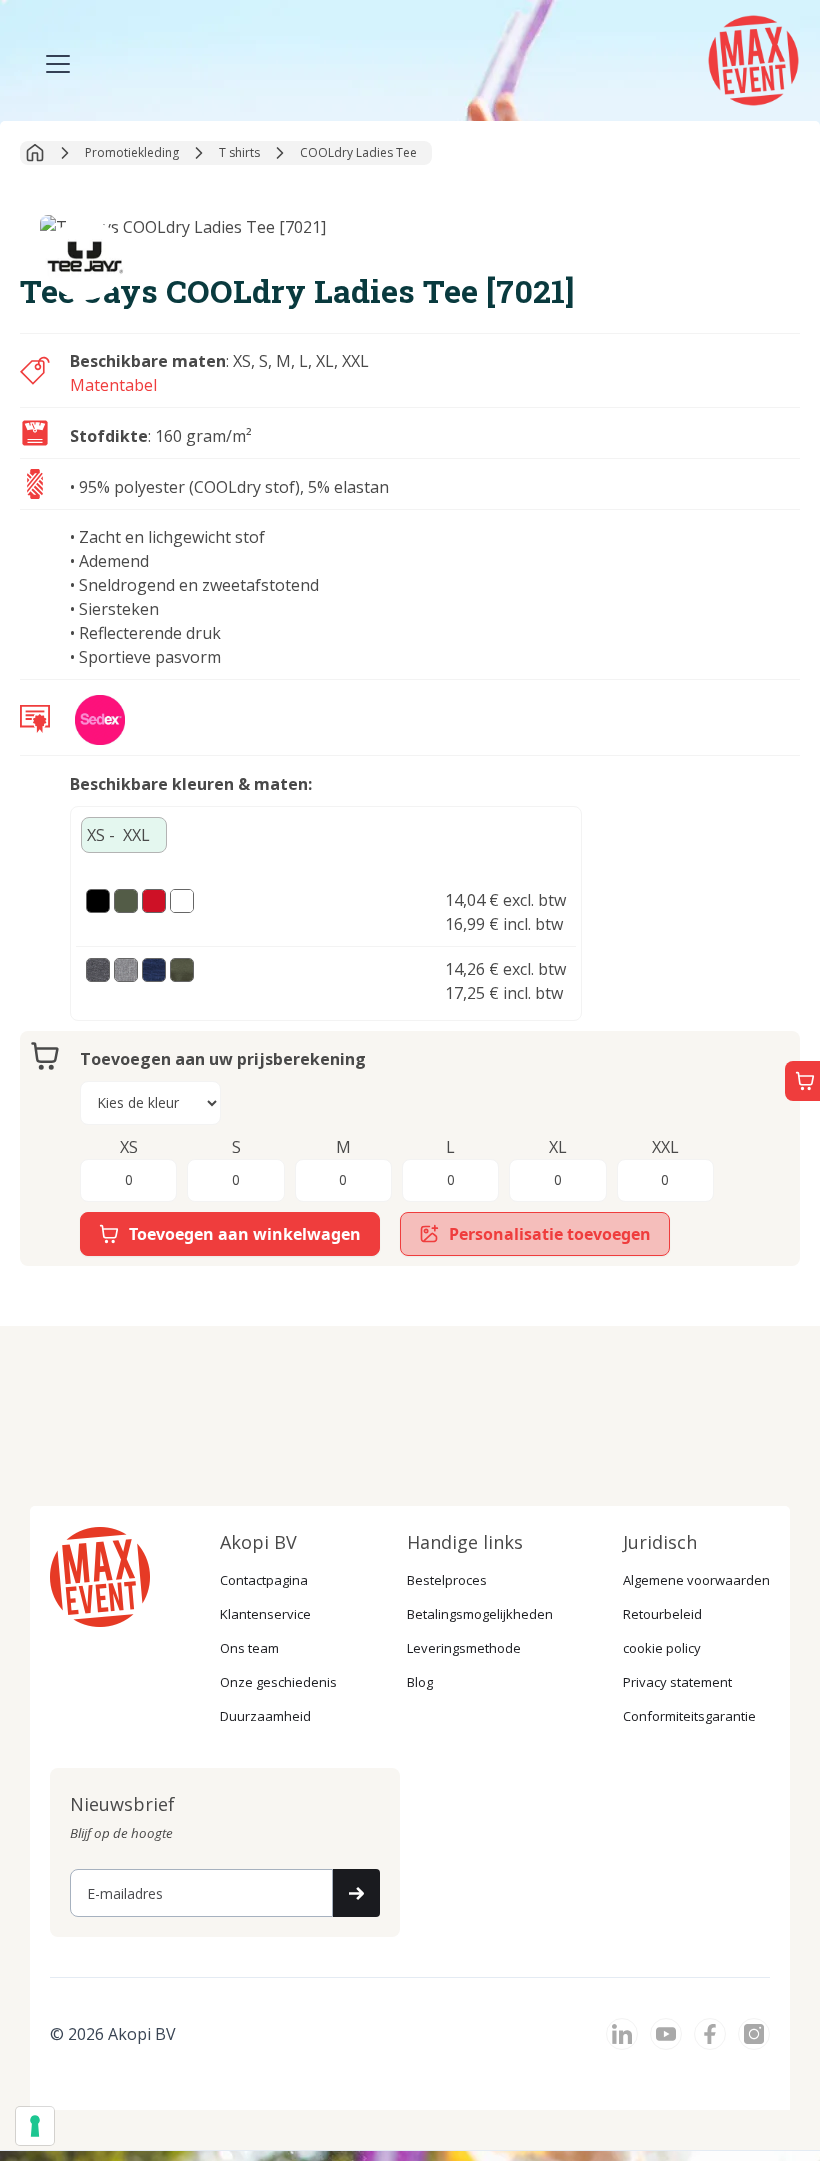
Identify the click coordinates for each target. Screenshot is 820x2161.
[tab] (124, 835)
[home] (756, 58)
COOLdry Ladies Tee (358, 152)
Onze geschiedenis (278, 1682)
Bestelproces (447, 1580)
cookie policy (662, 1648)
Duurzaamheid (265, 1716)
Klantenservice (265, 1614)
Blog (420, 1682)
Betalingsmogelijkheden (480, 1614)
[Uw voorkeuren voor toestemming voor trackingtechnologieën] (35, 2126)
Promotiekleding (132, 152)
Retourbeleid (662, 1614)
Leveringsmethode (464, 1648)
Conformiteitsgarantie (689, 1716)
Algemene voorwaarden (696, 1580)
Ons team (249, 1648)
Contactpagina (264, 1580)
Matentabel (113, 385)
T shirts (239, 152)
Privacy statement (677, 1682)
